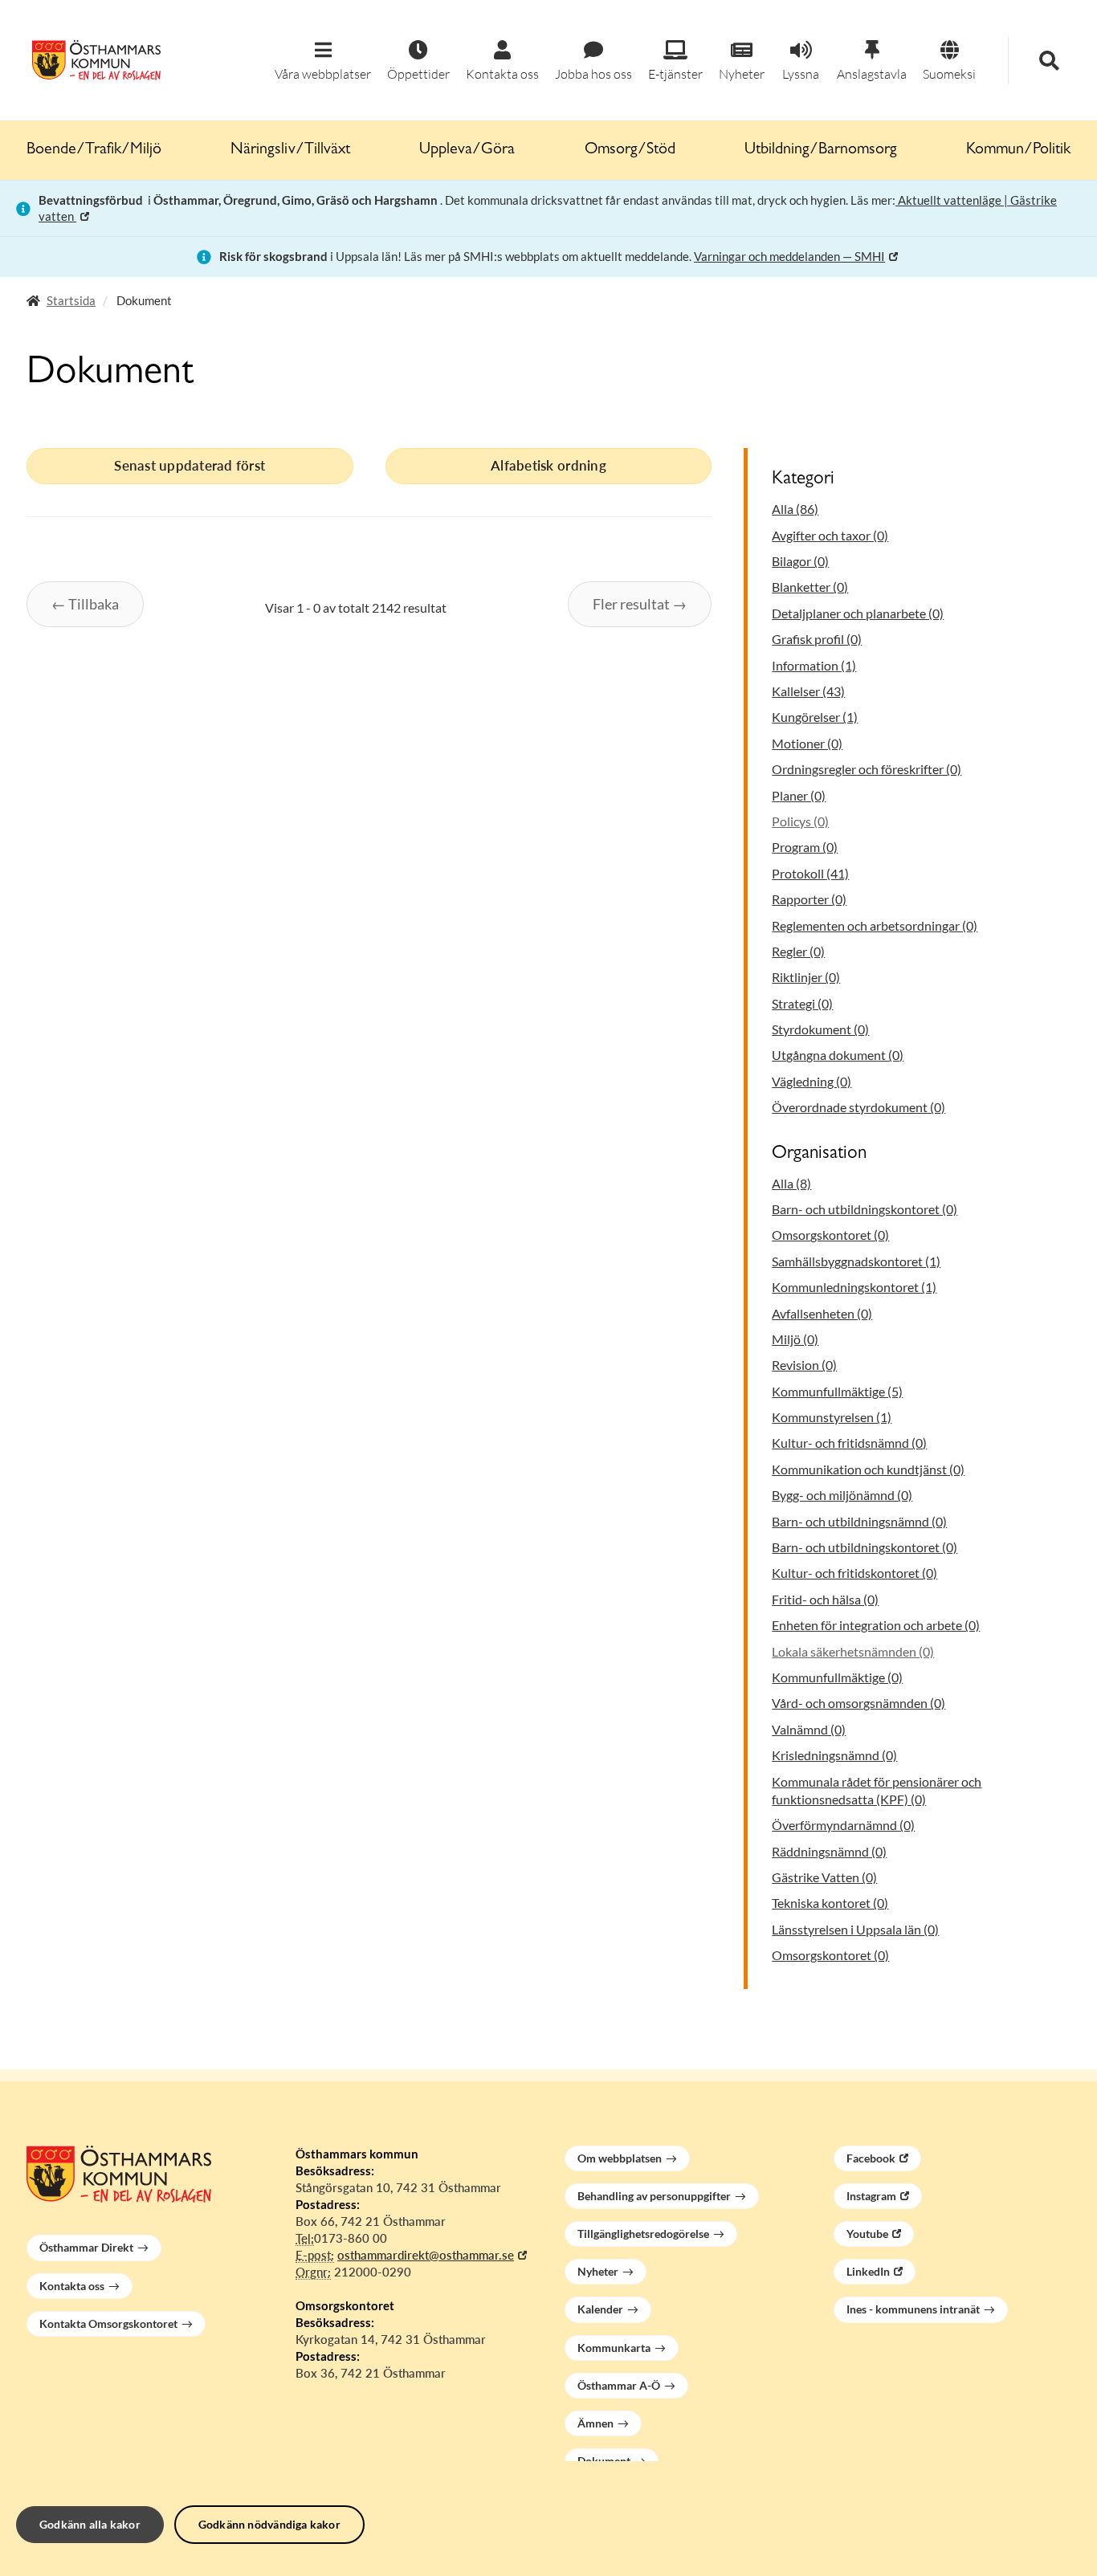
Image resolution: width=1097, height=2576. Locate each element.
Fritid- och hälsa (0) (825, 1599)
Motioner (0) (807, 743)
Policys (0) (800, 821)
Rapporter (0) (809, 899)
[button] (323, 61)
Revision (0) (804, 1365)
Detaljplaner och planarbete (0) (858, 613)
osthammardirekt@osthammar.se (426, 2255)
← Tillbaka (85, 604)
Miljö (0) (795, 1339)
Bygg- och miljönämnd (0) (842, 1495)
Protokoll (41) (810, 873)
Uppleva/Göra (467, 150)
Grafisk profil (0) (817, 639)
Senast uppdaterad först (190, 465)
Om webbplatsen (620, 2158)
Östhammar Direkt (86, 2247)
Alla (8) (791, 1183)
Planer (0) (799, 795)
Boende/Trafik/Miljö (94, 150)
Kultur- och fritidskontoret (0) (854, 1573)
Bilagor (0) (800, 561)
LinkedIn (868, 2271)
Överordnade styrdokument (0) (858, 1107)
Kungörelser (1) (815, 717)
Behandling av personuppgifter (654, 2196)
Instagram (871, 2196)
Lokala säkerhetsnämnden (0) (853, 1651)
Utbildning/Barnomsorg (821, 150)
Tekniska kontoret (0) (830, 1903)
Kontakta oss (72, 2286)
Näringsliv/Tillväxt (290, 150)
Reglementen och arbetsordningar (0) (875, 925)
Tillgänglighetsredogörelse (643, 2234)
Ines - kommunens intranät (913, 2309)
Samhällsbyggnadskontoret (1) (856, 1261)
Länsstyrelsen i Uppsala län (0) (855, 1929)
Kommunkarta (614, 2348)
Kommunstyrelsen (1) (832, 1417)
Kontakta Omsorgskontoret (108, 2323)
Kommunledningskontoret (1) (854, 1287)
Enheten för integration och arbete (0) (876, 1625)
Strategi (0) (802, 1003)
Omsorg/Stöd (630, 150)
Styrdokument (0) (820, 1029)
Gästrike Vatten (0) (824, 1877)
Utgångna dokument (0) (838, 1055)
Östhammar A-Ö (619, 2385)
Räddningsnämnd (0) (829, 1851)
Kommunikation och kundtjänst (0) (868, 1469)
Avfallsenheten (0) (822, 1313)
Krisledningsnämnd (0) (834, 1755)
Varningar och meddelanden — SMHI (789, 256)
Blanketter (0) (810, 587)
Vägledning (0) (812, 1081)
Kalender (600, 2309)
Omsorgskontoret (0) (830, 1235)
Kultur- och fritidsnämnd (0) (849, 1443)
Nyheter (598, 2271)
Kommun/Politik (1018, 150)
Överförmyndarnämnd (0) (843, 1825)
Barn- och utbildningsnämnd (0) (859, 1521)
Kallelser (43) (808, 691)
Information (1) (814, 665)
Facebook (871, 2158)
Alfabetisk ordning (548, 465)
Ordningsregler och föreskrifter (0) (867, 769)
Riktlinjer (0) (806, 977)
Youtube (867, 2234)
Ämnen (595, 2423)
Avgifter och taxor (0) (830, 535)
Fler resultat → (640, 604)
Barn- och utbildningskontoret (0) (865, 1209)
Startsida (71, 300)
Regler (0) (798, 951)
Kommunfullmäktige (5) (837, 1391)
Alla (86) (795, 509)
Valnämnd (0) (809, 1729)
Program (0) (805, 847)
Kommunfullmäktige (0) (837, 1677)
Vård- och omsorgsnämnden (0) (858, 1703)
